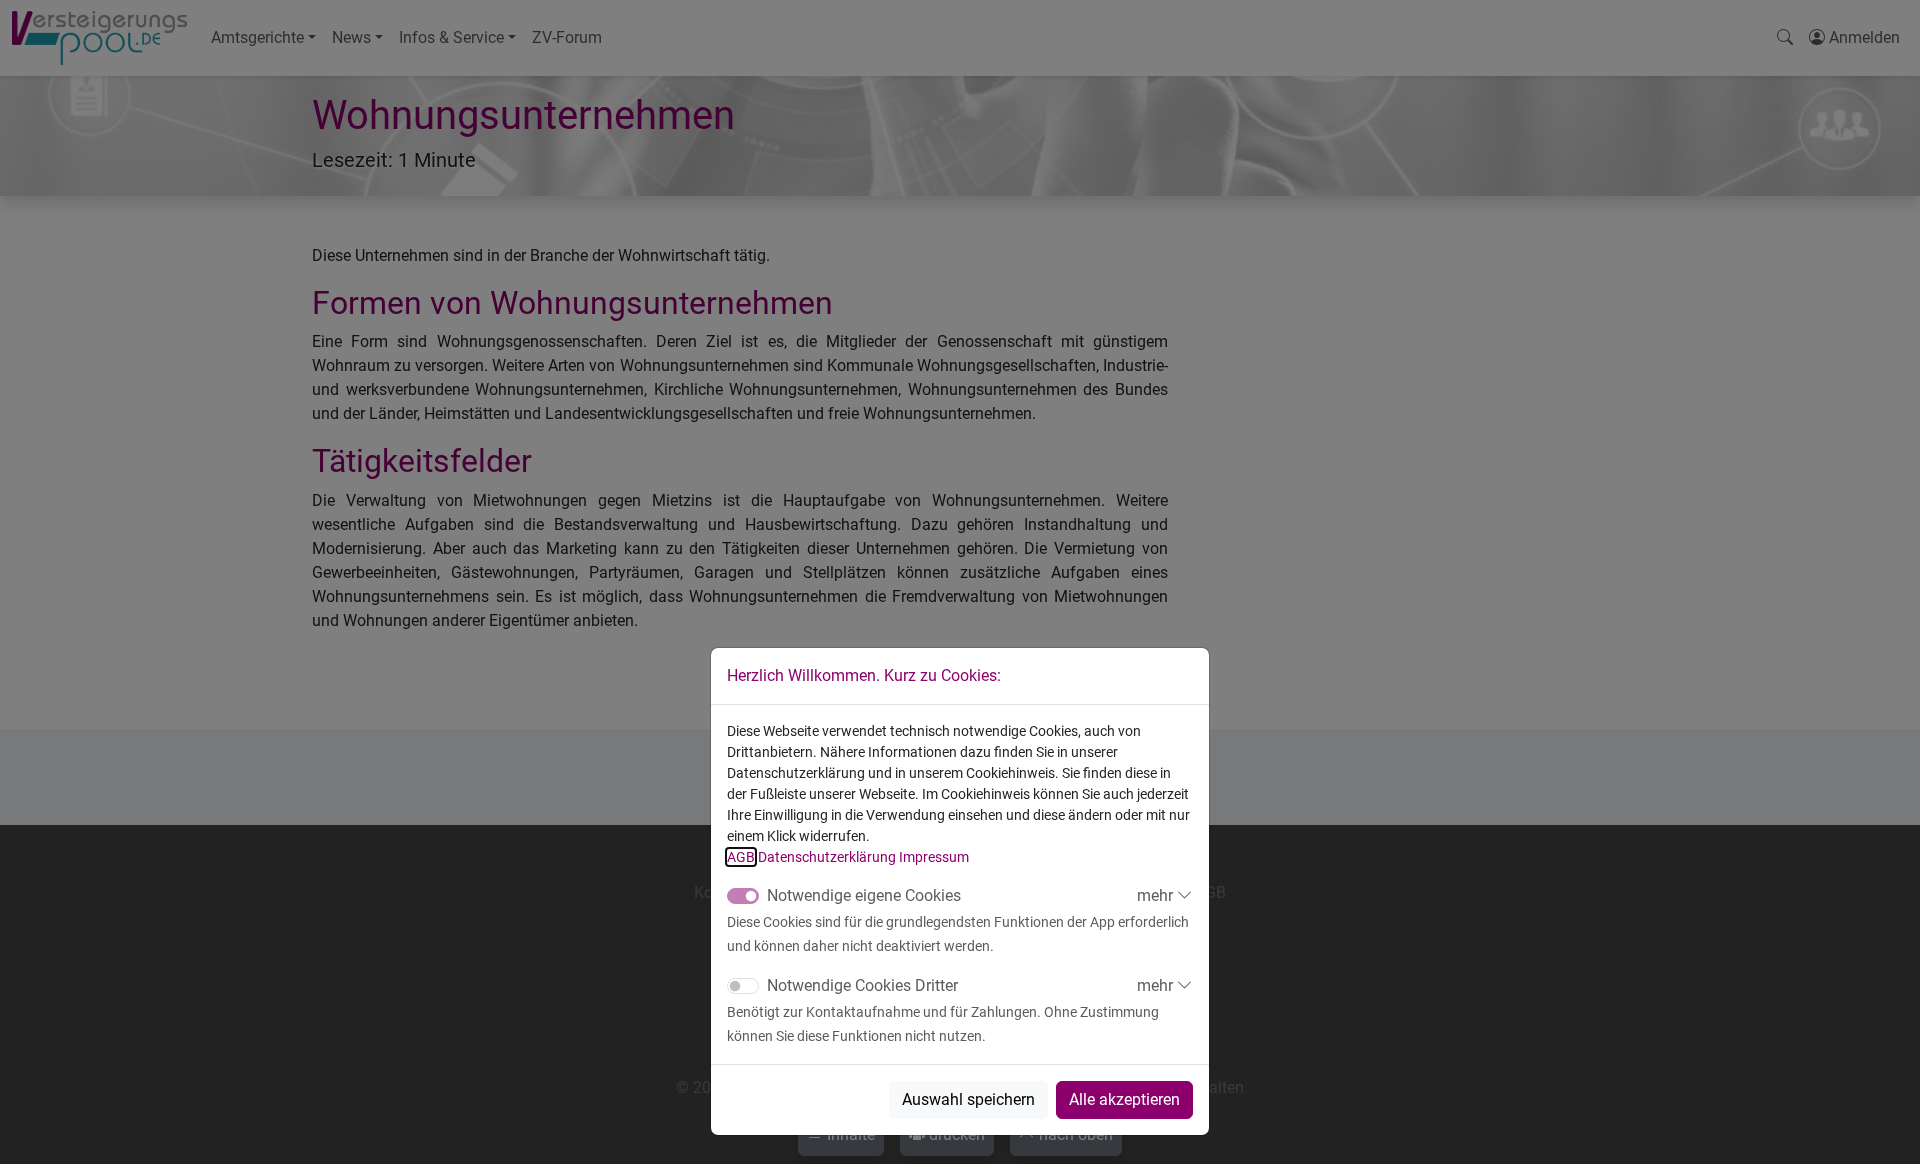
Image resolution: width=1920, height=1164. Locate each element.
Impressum (934, 857)
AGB (741, 857)
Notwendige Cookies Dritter (862, 985)
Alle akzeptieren (1124, 1099)
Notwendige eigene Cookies (864, 895)
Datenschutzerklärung (827, 857)
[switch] (743, 986)
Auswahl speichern (968, 1099)
